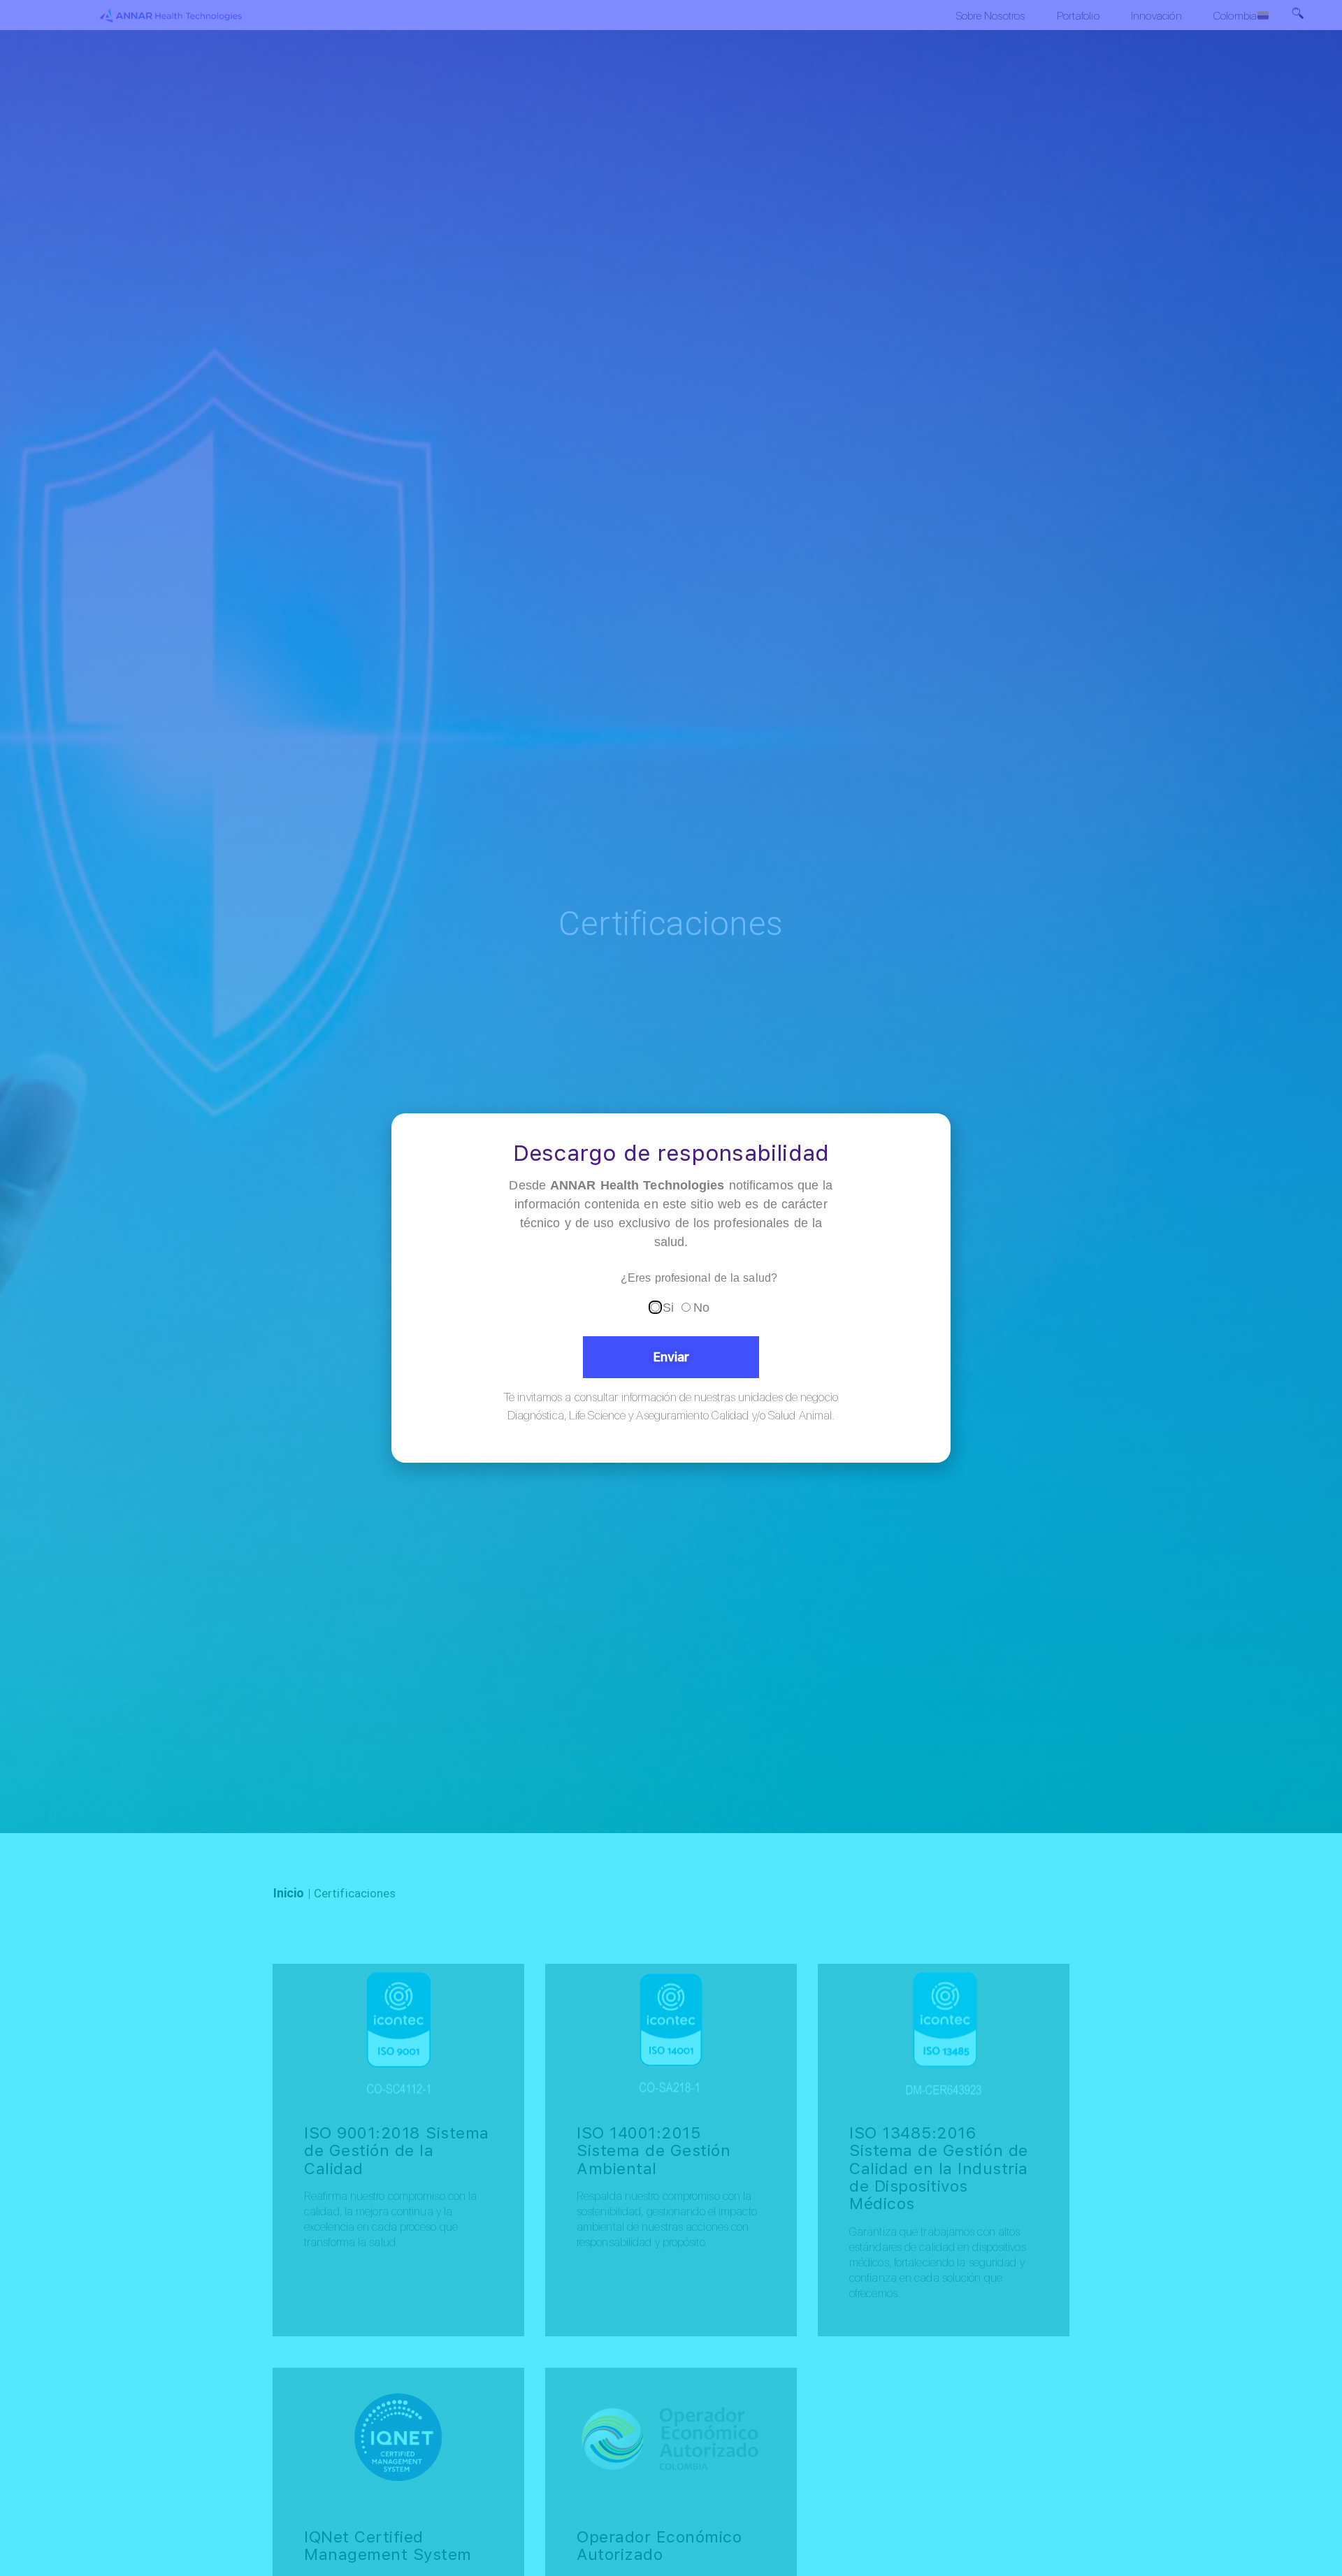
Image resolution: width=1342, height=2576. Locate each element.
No (701, 1308)
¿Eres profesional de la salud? (699, 1278)
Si (668, 1308)
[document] (671, 1288)
